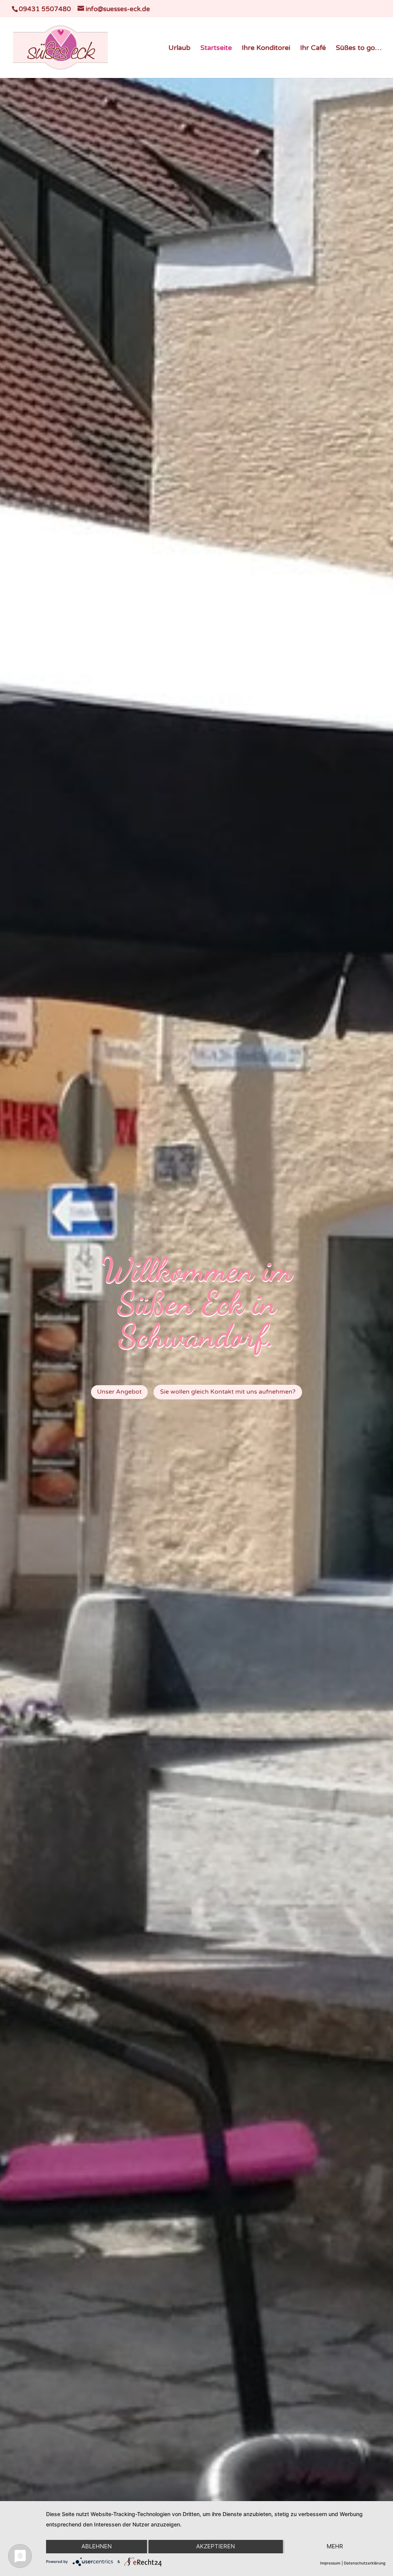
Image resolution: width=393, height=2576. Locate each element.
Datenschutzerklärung (365, 2563)
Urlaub (179, 48)
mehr (335, 2546)
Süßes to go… (359, 48)
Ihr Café (313, 48)
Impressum (330, 2563)
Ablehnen (97, 2546)
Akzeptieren (215, 2546)
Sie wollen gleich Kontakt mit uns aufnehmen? (228, 1392)
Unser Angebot (119, 1392)
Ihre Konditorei (266, 48)
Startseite (216, 48)
